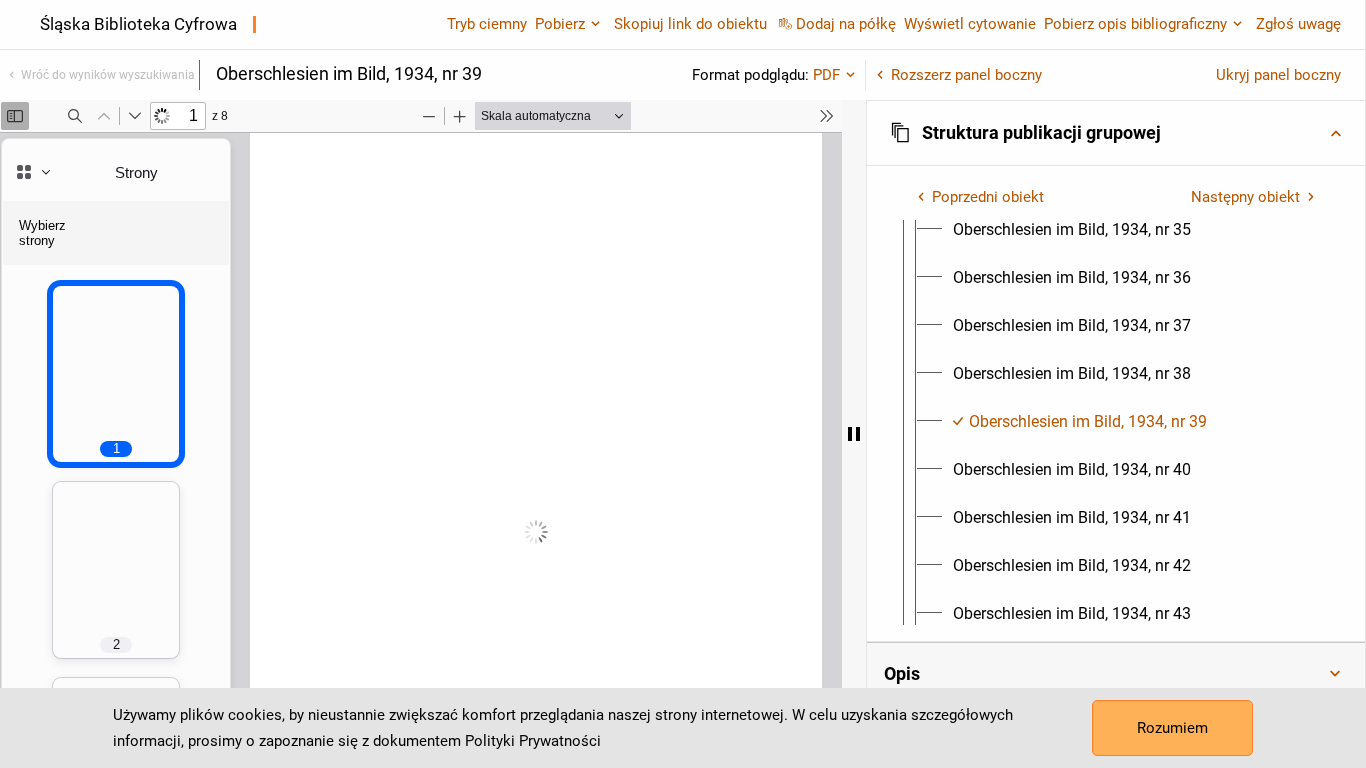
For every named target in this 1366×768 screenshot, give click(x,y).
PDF (826, 75)
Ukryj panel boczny (1278, 75)
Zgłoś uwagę (1298, 24)
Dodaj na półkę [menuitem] (846, 24)
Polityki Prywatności (533, 741)
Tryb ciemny (487, 24)
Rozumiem (1172, 728)
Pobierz (560, 24)
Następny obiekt (1245, 197)
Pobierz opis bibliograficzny (1135, 24)
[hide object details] (854, 434)
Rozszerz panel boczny (966, 75)
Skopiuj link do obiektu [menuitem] (690, 24)
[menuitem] (1072, 230)
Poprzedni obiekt (988, 197)
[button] (1116, 133)
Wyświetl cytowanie (970, 24)
